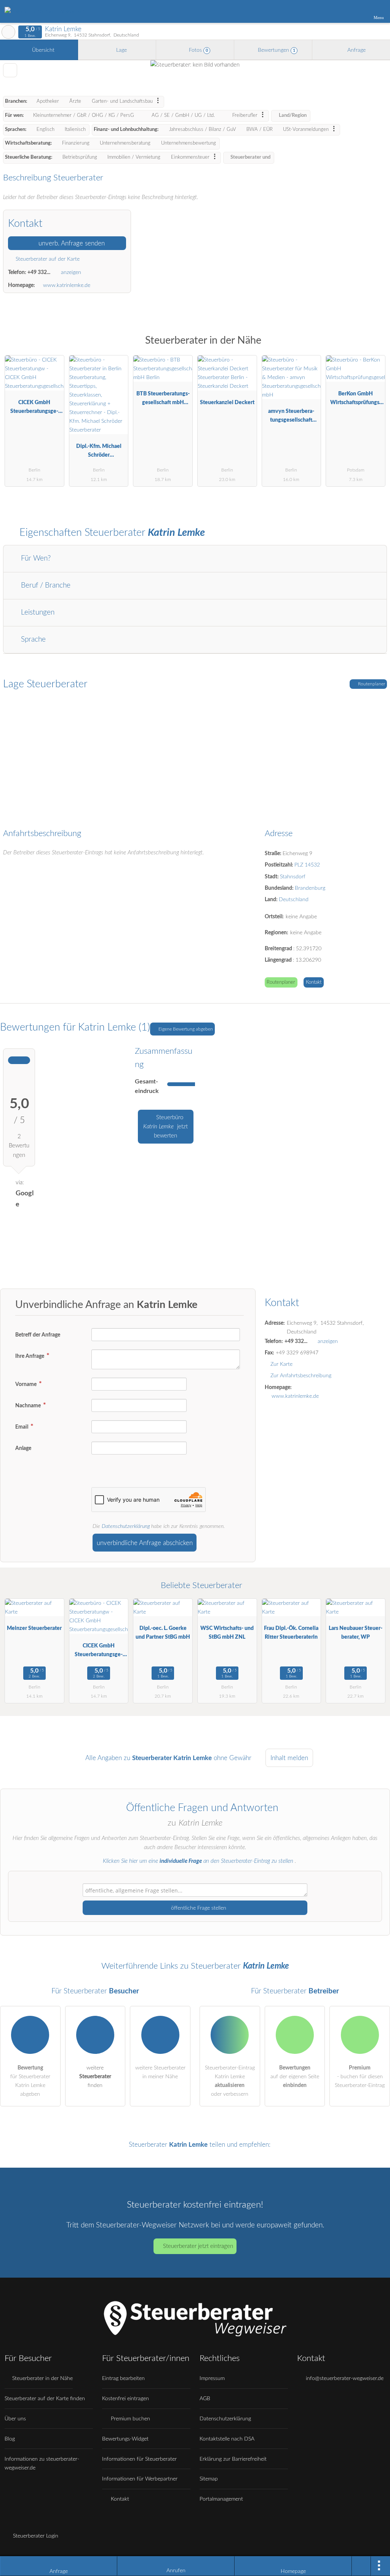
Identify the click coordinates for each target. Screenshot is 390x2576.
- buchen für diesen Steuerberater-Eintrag (360, 2077)
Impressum (212, 2378)
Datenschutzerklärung (126, 1526)
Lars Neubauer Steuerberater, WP (356, 1633)
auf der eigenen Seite (295, 2077)
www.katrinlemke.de (67, 285)
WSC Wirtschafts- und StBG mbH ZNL (227, 1633)
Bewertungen (276, 50)
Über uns (15, 2419)
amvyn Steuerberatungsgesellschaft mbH (291, 417)
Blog (10, 2439)
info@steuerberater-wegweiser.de (344, 2378)
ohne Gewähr (233, 1758)
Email (22, 1427)
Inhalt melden (289, 1758)
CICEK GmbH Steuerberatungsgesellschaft (34, 409)
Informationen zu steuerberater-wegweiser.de (42, 2463)
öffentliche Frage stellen (198, 1908)
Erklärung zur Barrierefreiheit (233, 2459)
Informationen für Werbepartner (140, 2479)
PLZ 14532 (307, 865)
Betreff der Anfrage (38, 1335)
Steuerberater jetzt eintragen (198, 2246)
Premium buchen (130, 2419)
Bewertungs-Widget (125, 2439)
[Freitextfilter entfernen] (355, 11)
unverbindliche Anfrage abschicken (145, 1543)
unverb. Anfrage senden (71, 243)
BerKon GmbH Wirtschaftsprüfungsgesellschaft (356, 400)
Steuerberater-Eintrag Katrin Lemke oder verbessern (230, 2081)
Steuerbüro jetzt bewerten (165, 1127)
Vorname (26, 1384)
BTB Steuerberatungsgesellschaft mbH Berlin (163, 400)
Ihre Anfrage (30, 1356)
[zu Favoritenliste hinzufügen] (10, 70)
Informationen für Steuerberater (139, 2459)
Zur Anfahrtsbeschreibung (301, 1376)
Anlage (23, 1448)
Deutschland (294, 899)
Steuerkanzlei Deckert (227, 402)
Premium (374, 347)
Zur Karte (281, 1364)
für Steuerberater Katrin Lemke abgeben (30, 2081)
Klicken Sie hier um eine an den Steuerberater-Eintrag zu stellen (198, 1861)
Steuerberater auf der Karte (47, 259)
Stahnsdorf (293, 877)
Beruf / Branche (45, 585)
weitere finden (95, 2077)
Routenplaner (371, 684)
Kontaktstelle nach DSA (227, 2439)
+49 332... (39, 272)
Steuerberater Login (35, 2536)
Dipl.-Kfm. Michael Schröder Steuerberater (99, 452)
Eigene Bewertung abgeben (185, 1029)
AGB (205, 2398)
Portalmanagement (221, 2499)
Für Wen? (35, 558)
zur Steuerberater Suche (8, 32)
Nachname (29, 1406)
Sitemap (209, 2479)
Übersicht (42, 50)
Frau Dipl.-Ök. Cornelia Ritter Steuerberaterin (291, 1633)
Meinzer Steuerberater (34, 1628)
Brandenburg (310, 888)
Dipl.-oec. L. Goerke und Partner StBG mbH (163, 1633)
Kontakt (314, 982)
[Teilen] (361, 2566)
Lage (121, 50)
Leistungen (37, 613)
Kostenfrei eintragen (125, 2398)
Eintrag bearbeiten (123, 2378)
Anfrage (356, 50)
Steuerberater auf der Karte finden (45, 2398)
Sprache (32, 640)
